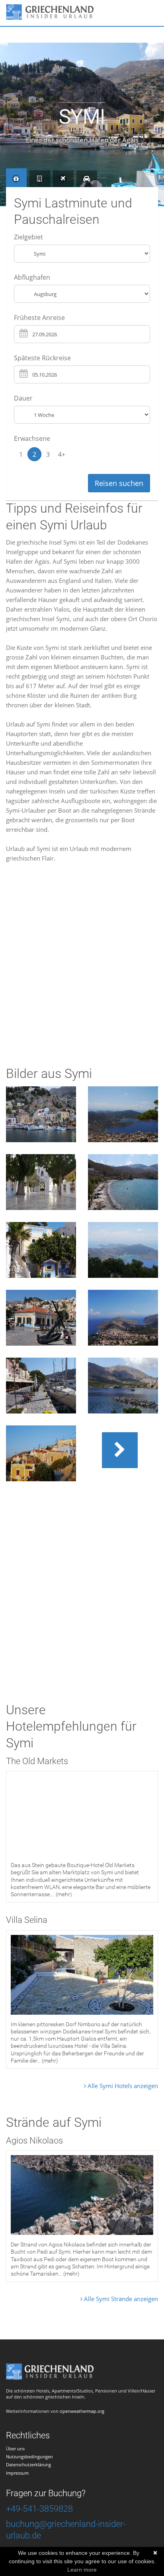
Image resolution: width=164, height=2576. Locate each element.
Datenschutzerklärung (28, 2464)
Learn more (82, 2570)
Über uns (15, 2449)
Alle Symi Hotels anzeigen (122, 2086)
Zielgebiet (28, 237)
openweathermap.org (82, 2411)
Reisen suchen (119, 483)
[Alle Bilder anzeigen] (123, 1450)
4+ (62, 454)
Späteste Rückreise (42, 358)
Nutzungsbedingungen (29, 2457)
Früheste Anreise (39, 318)
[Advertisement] (82, 969)
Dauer (23, 398)
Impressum (17, 2473)
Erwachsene (32, 438)
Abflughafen (32, 277)
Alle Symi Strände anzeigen (120, 2299)
